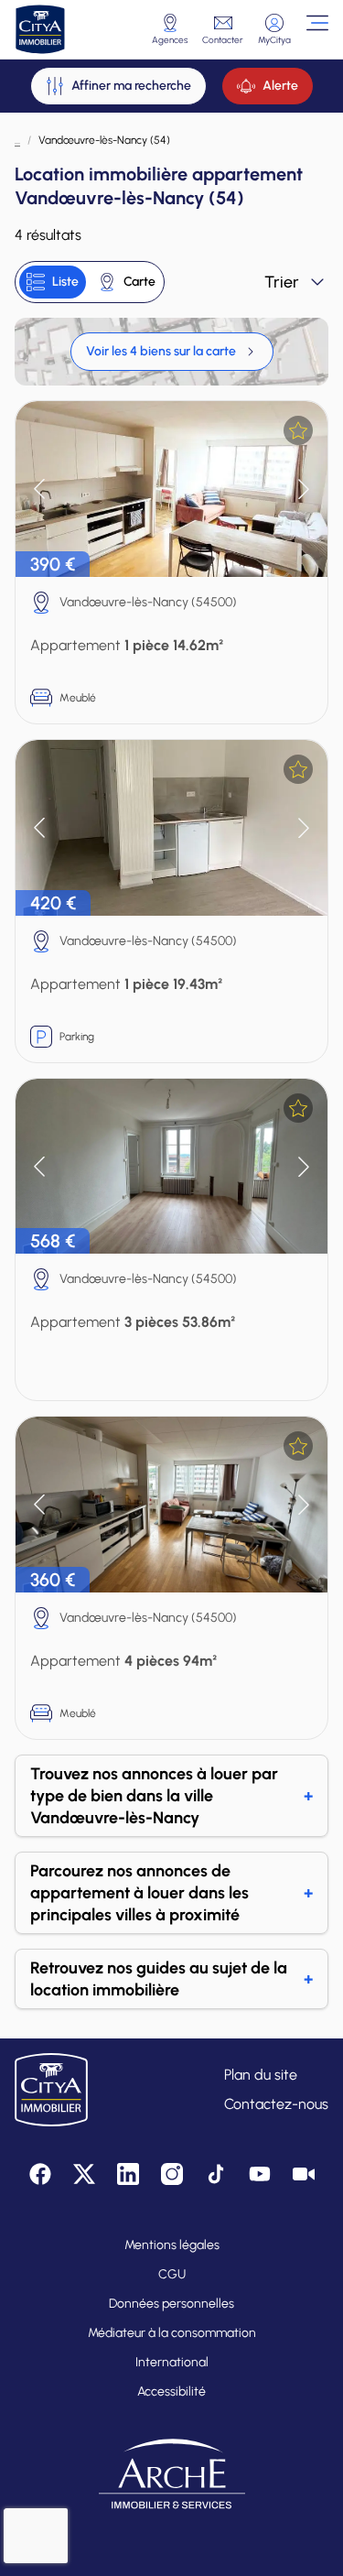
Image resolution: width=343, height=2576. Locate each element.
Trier (282, 282)
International (172, 2362)
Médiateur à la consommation (172, 2333)
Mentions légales (172, 2245)
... (17, 140)
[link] (172, 352)
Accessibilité (171, 2391)
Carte (139, 282)
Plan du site (261, 2075)
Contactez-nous (276, 2104)
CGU (172, 2274)
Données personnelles (171, 2304)
